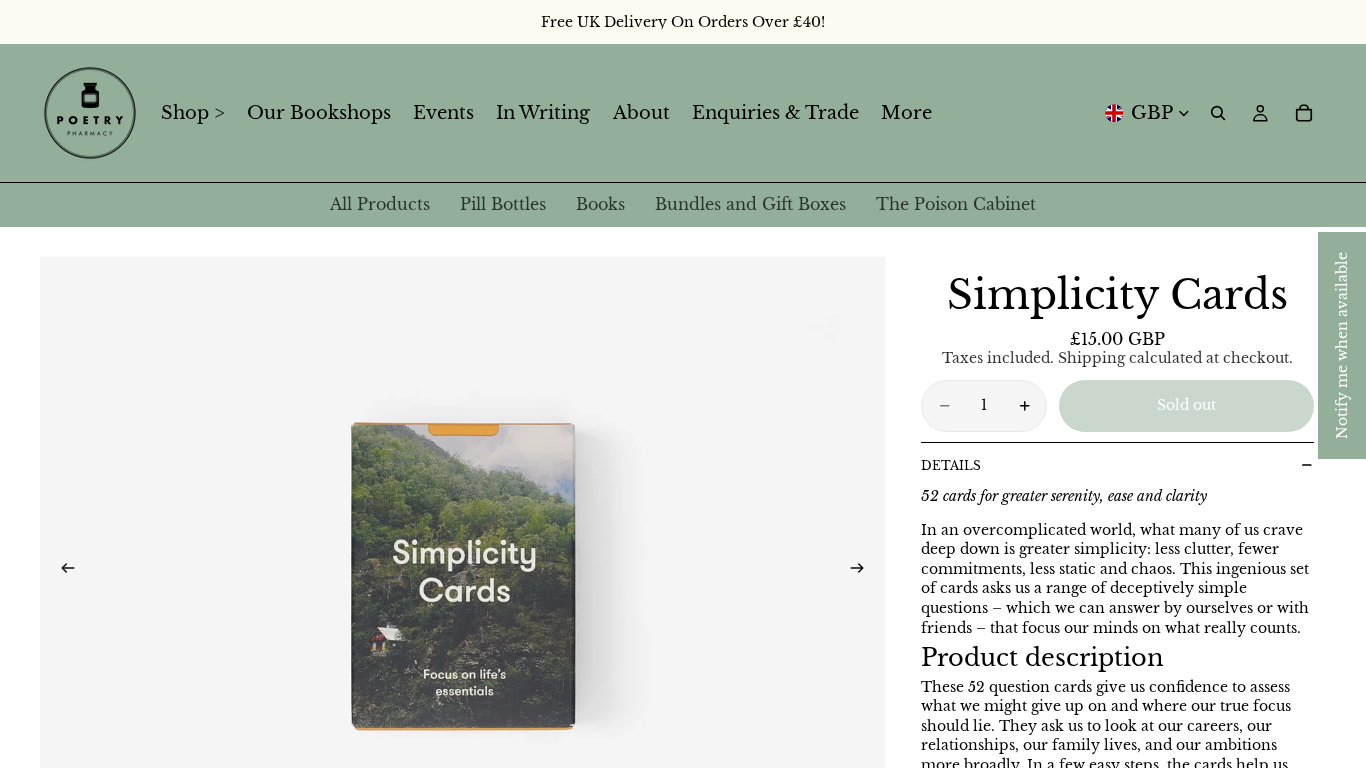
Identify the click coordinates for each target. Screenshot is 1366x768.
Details (951, 465)
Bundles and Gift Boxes (750, 204)
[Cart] (1304, 113)
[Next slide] (863, 571)
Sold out (1186, 405)
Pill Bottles (503, 204)
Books (600, 204)
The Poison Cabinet (956, 204)
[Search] (1218, 113)
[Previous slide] (62, 571)
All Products (380, 204)
